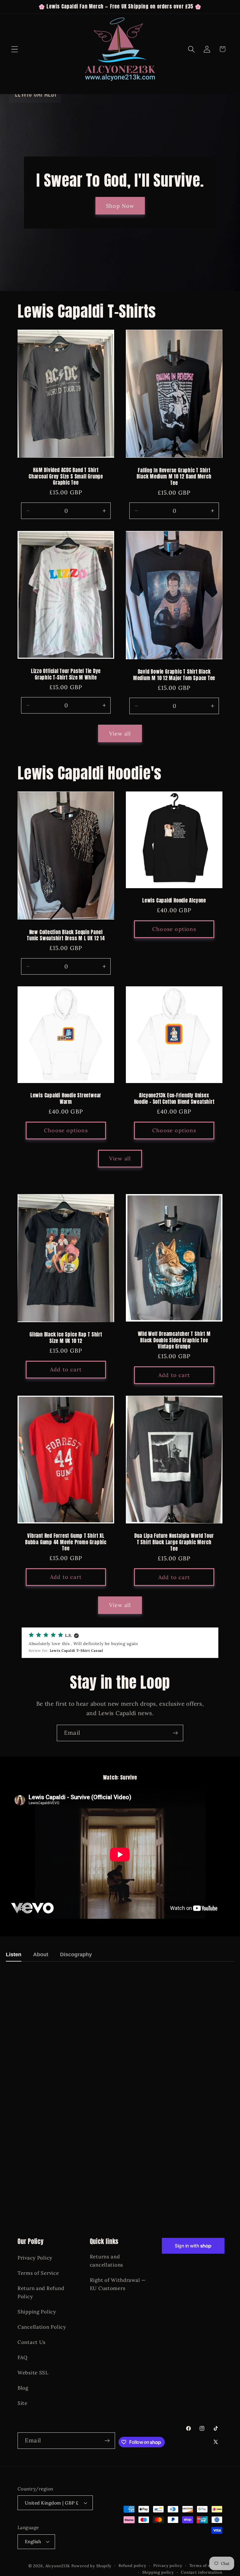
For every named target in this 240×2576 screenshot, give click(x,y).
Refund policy (132, 2566)
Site (23, 2403)
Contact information (202, 2572)
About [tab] (41, 1954)
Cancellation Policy (42, 2327)
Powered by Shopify (91, 2566)
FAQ (23, 2357)
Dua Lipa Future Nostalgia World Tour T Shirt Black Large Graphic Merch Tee (174, 1542)
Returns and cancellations (107, 2261)
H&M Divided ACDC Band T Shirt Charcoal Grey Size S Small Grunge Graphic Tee (66, 477)
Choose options (174, 929)
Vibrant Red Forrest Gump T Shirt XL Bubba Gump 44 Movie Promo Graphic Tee (66, 1542)
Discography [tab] (76, 1954)
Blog (23, 2388)
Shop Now (120, 206)
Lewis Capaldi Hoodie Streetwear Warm (66, 1099)
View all (120, 734)
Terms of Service (38, 2273)
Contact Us (32, 2342)
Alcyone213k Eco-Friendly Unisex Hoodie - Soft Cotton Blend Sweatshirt (174, 1099)
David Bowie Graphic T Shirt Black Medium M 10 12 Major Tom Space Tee (174, 675)
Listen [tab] (14, 1954)
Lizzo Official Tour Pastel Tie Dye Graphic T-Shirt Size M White (66, 674)
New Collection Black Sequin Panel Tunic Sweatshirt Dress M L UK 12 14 (66, 935)
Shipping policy (158, 2572)
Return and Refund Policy (41, 2292)
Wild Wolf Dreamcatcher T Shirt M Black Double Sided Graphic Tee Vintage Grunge (174, 1340)
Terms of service (206, 2566)
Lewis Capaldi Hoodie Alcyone (174, 901)
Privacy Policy (35, 2258)
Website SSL (33, 2373)
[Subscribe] (175, 1733)
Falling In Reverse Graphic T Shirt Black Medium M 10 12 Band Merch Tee (174, 477)
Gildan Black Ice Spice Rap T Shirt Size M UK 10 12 (66, 1338)
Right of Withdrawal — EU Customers (118, 2284)
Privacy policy (168, 2566)
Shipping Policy (37, 2312)
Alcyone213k (58, 2566)
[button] (15, 49)
